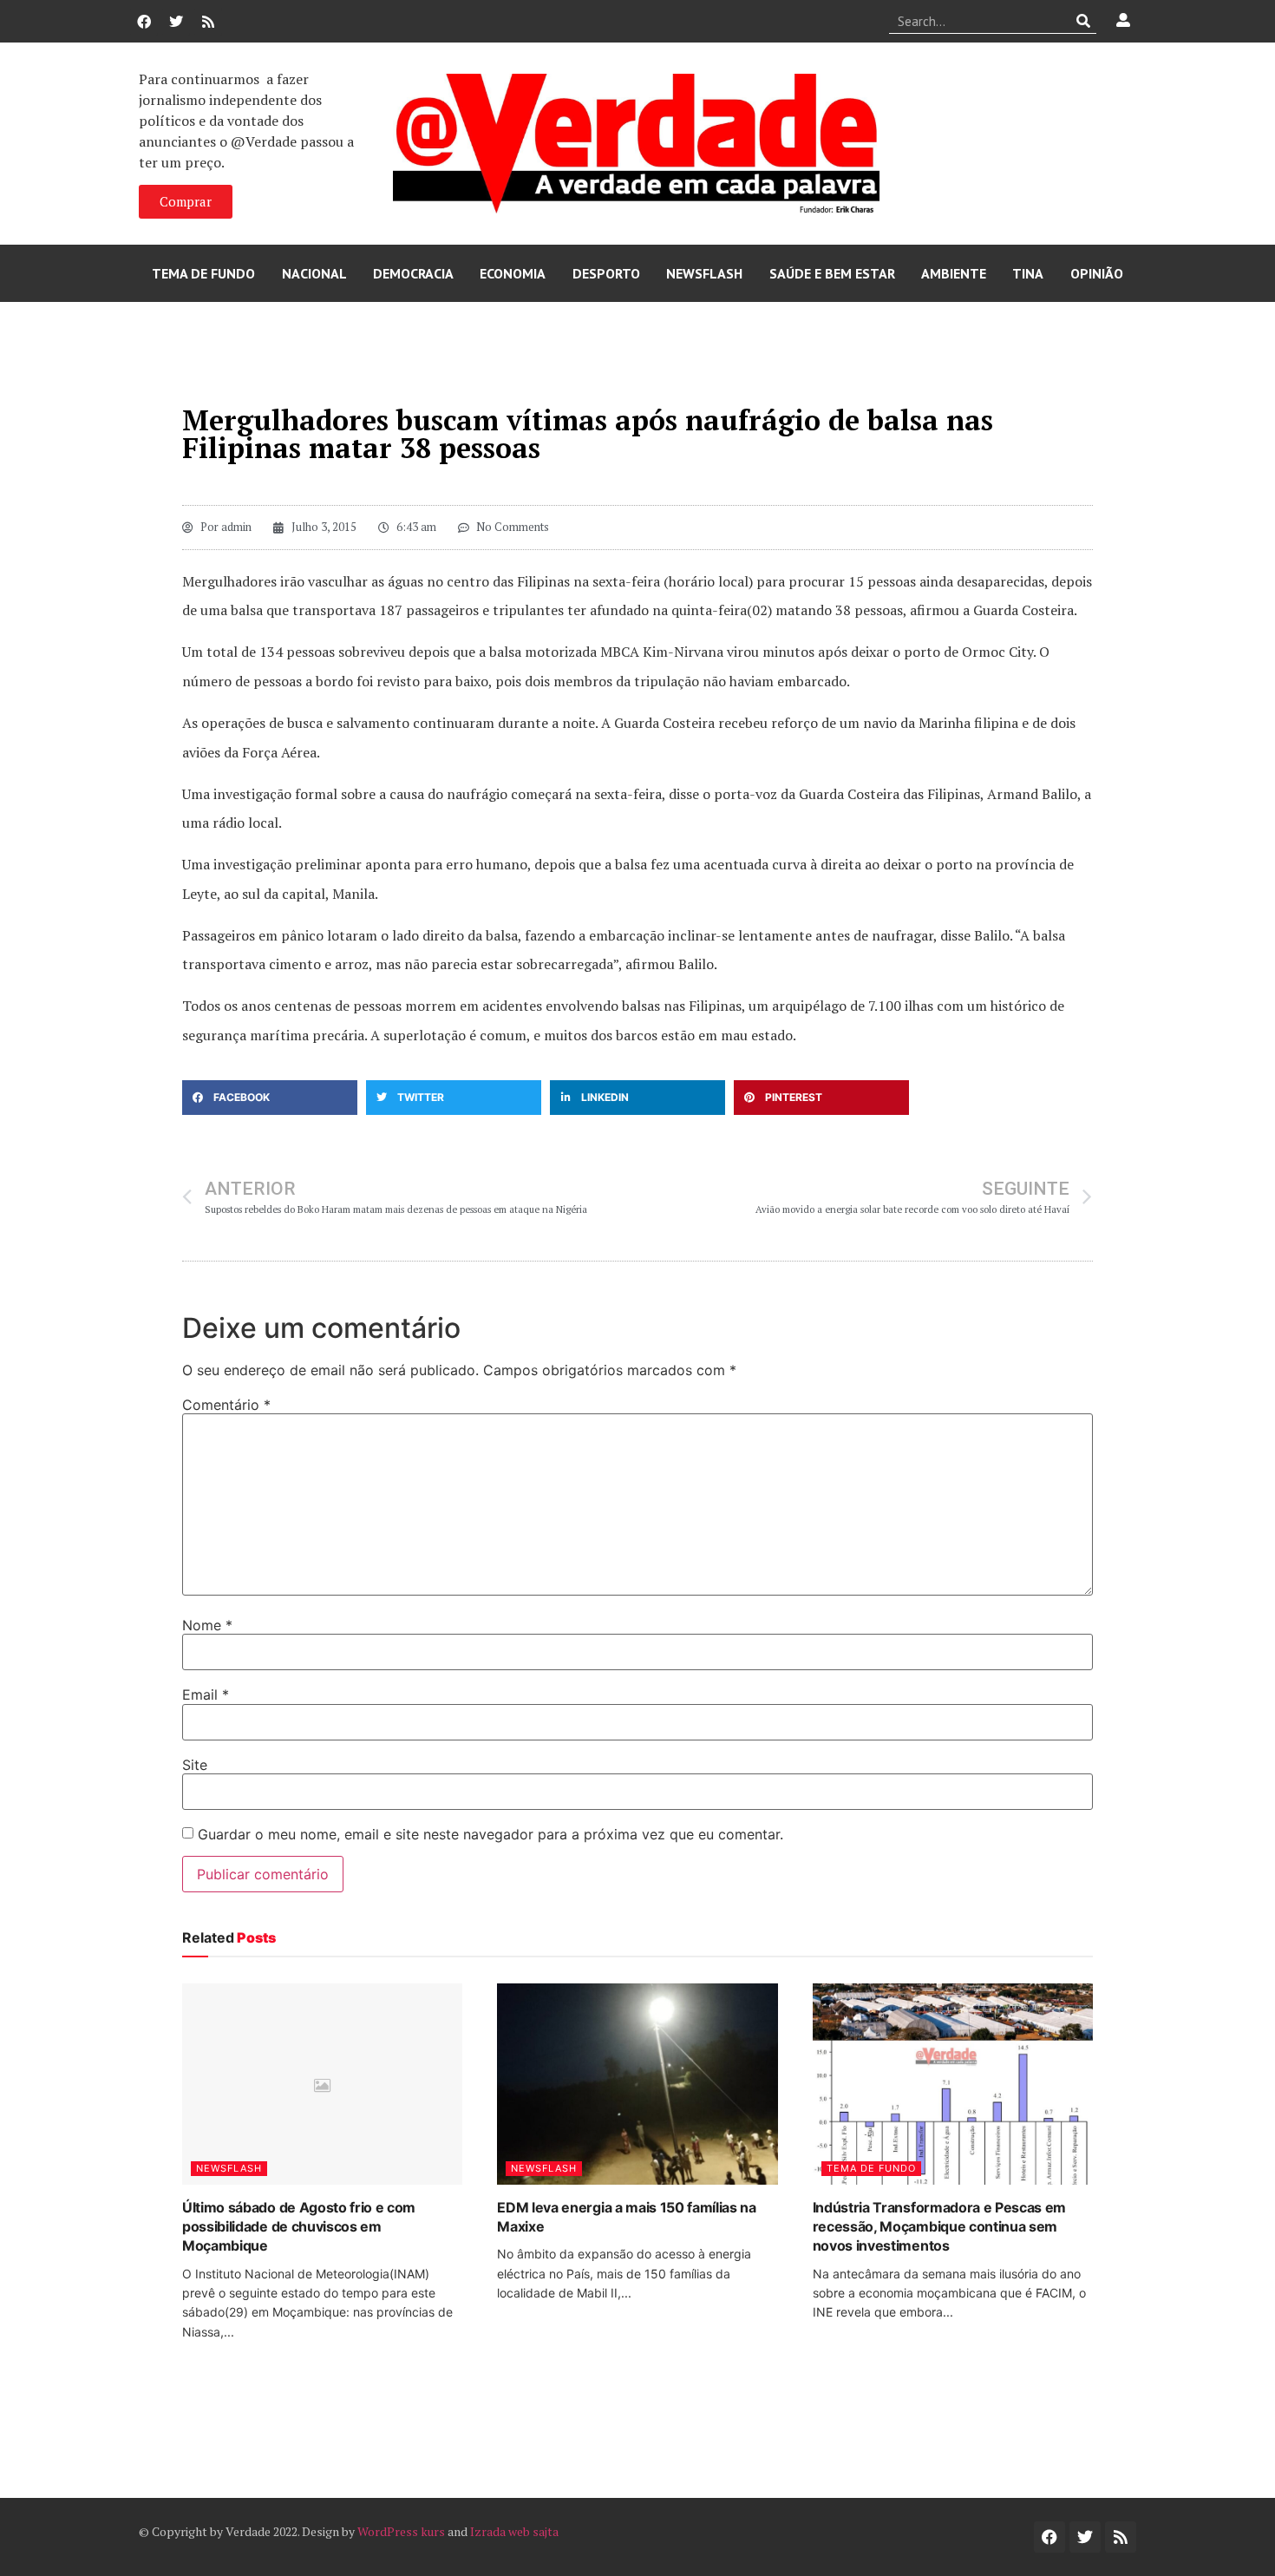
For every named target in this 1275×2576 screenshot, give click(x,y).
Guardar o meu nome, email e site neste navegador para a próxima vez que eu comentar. (490, 1834)
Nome (207, 1625)
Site (195, 1765)
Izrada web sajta (514, 2531)
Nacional (314, 273)
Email (206, 1694)
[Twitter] (176, 22)
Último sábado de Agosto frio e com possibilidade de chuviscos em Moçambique (299, 2227)
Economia (513, 273)
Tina (1028, 273)
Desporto (606, 273)
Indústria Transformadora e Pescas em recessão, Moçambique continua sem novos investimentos (939, 2227)
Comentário (226, 1405)
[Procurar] (1084, 21)
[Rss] (208, 22)
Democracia (413, 273)
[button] (270, 1098)
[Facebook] (144, 22)
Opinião (1097, 273)
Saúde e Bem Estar (832, 273)
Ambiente (954, 273)
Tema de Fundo (203, 273)
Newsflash (704, 273)
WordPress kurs (401, 2531)
